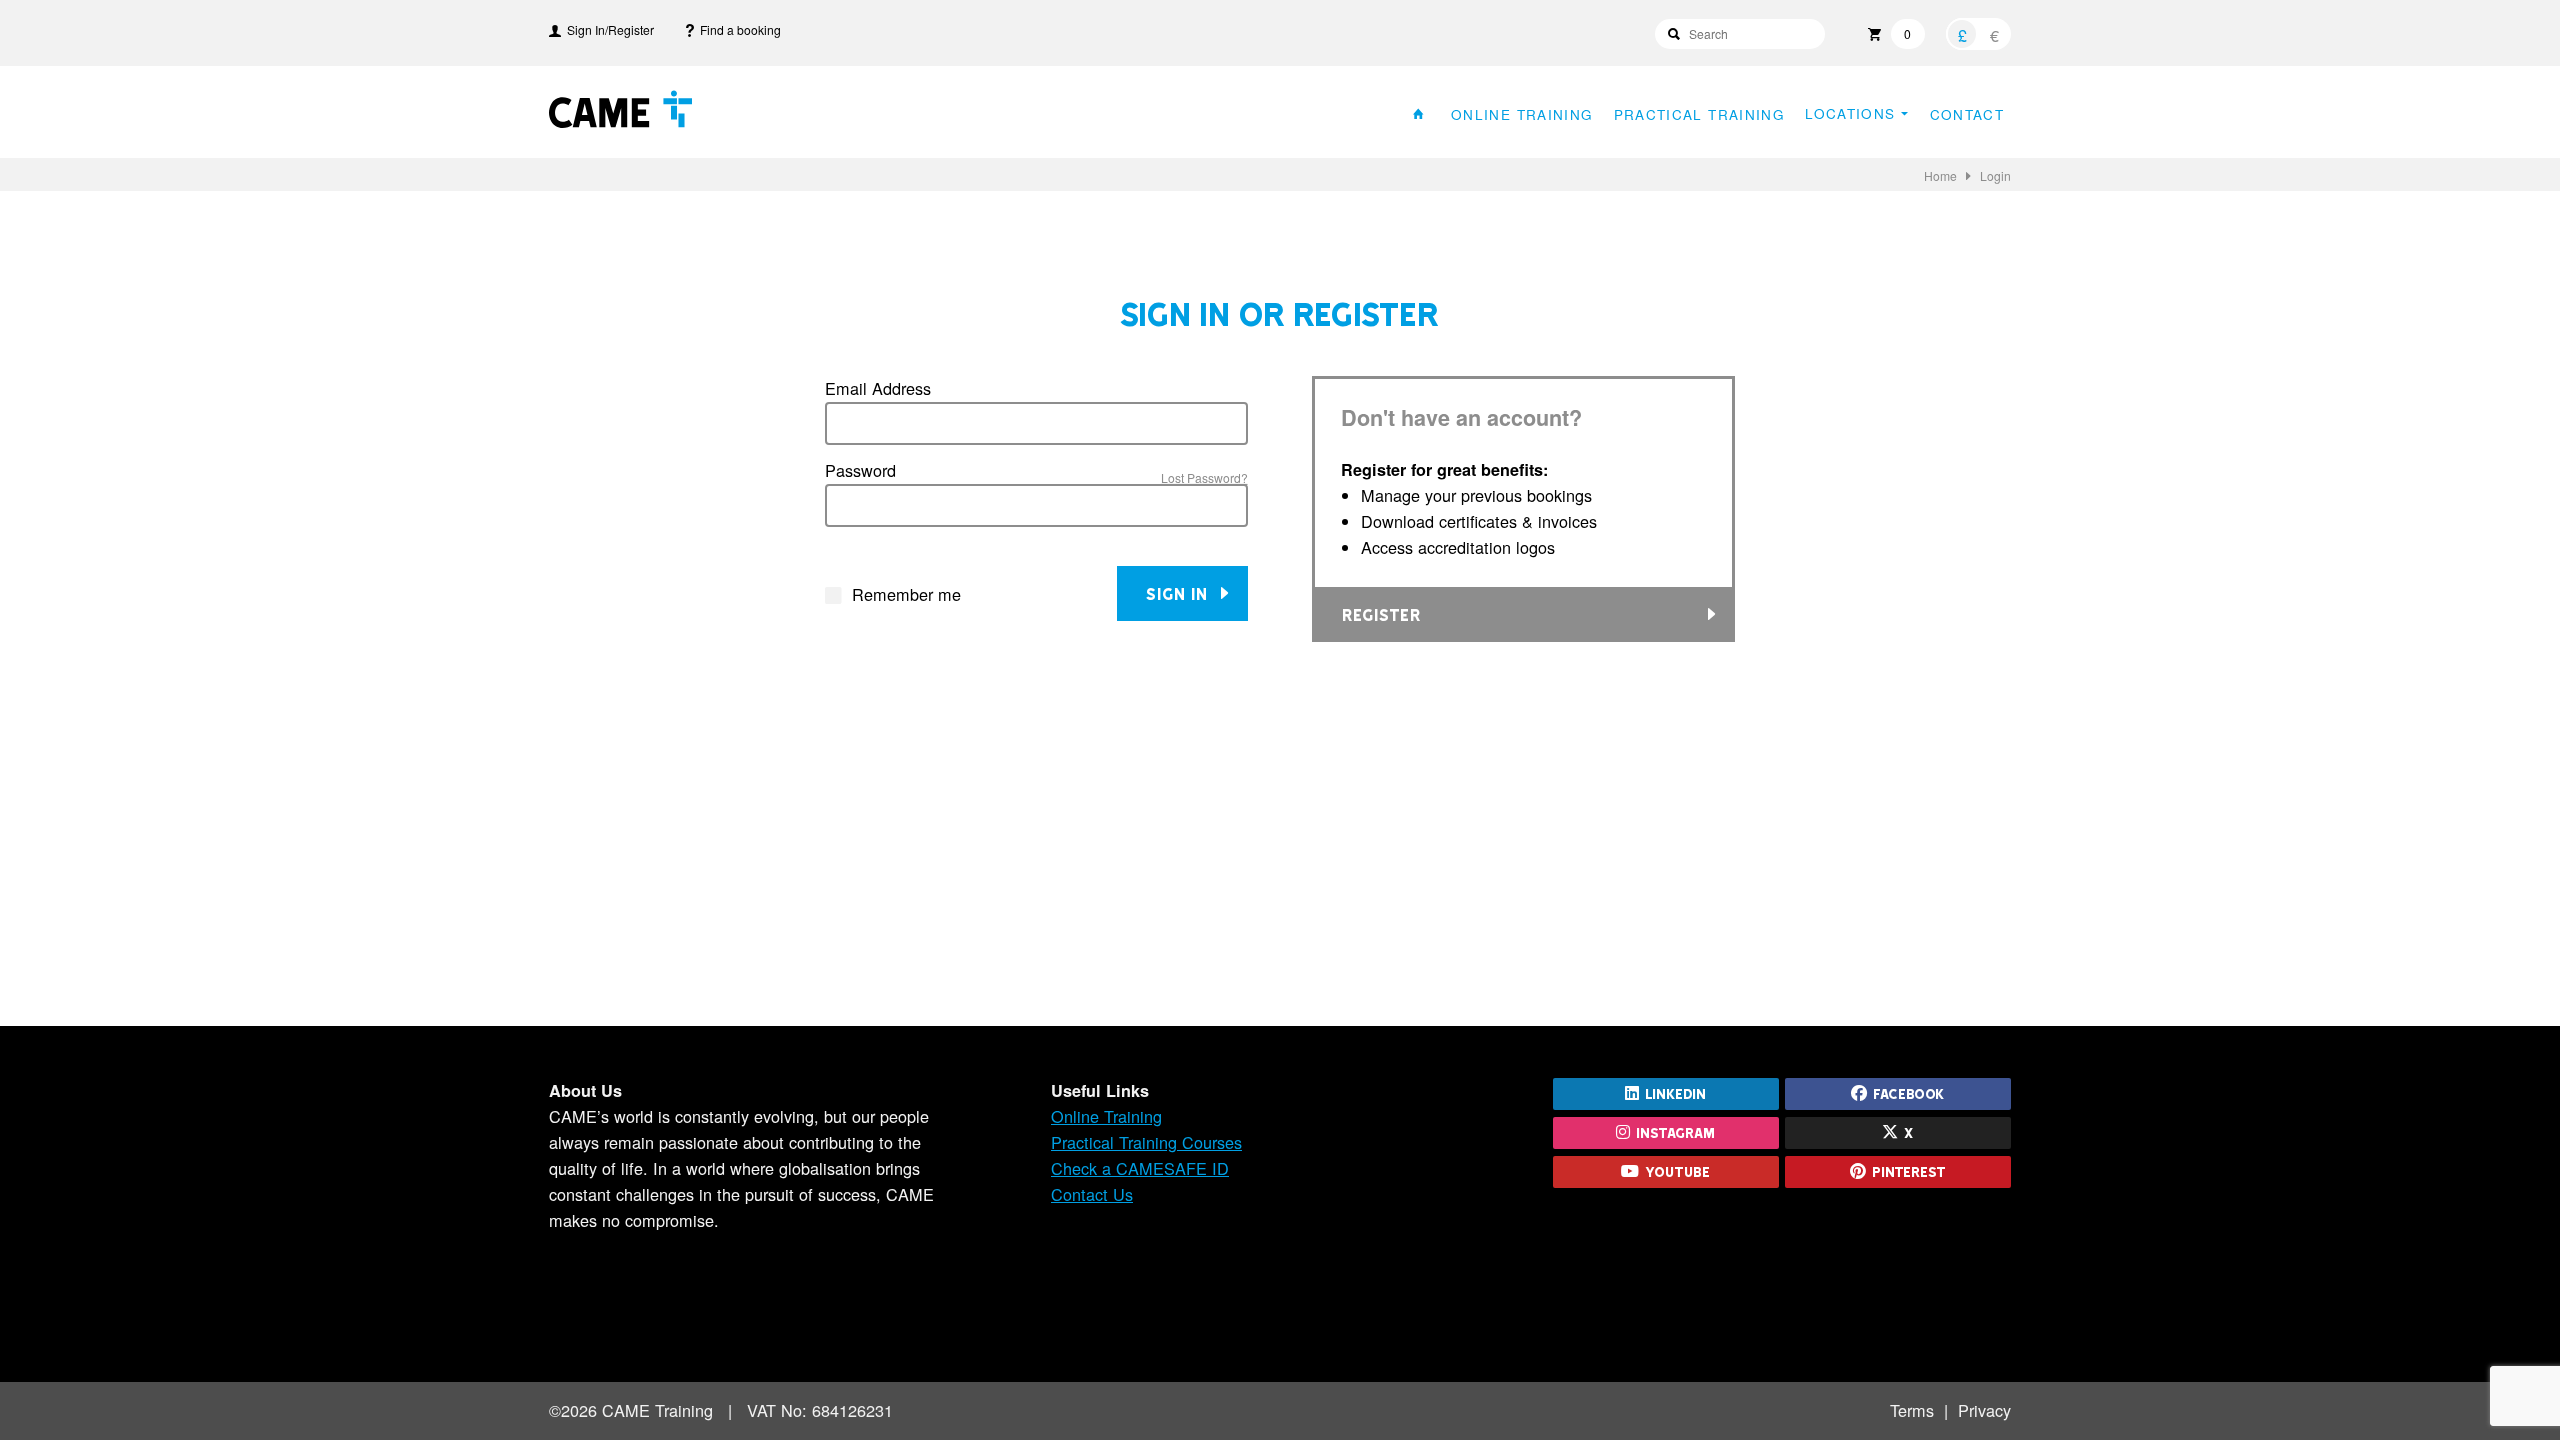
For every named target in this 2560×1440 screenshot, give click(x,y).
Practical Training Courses (1146, 1142)
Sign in (1181, 593)
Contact (1967, 113)
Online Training (1522, 113)
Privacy (1984, 1410)
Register (1381, 614)
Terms (1912, 1410)
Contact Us (1092, 1194)
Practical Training (1699, 113)
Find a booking (737, 29)
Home (1940, 175)
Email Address (878, 388)
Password (860, 470)
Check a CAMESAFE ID (1140, 1168)
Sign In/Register (607, 29)
